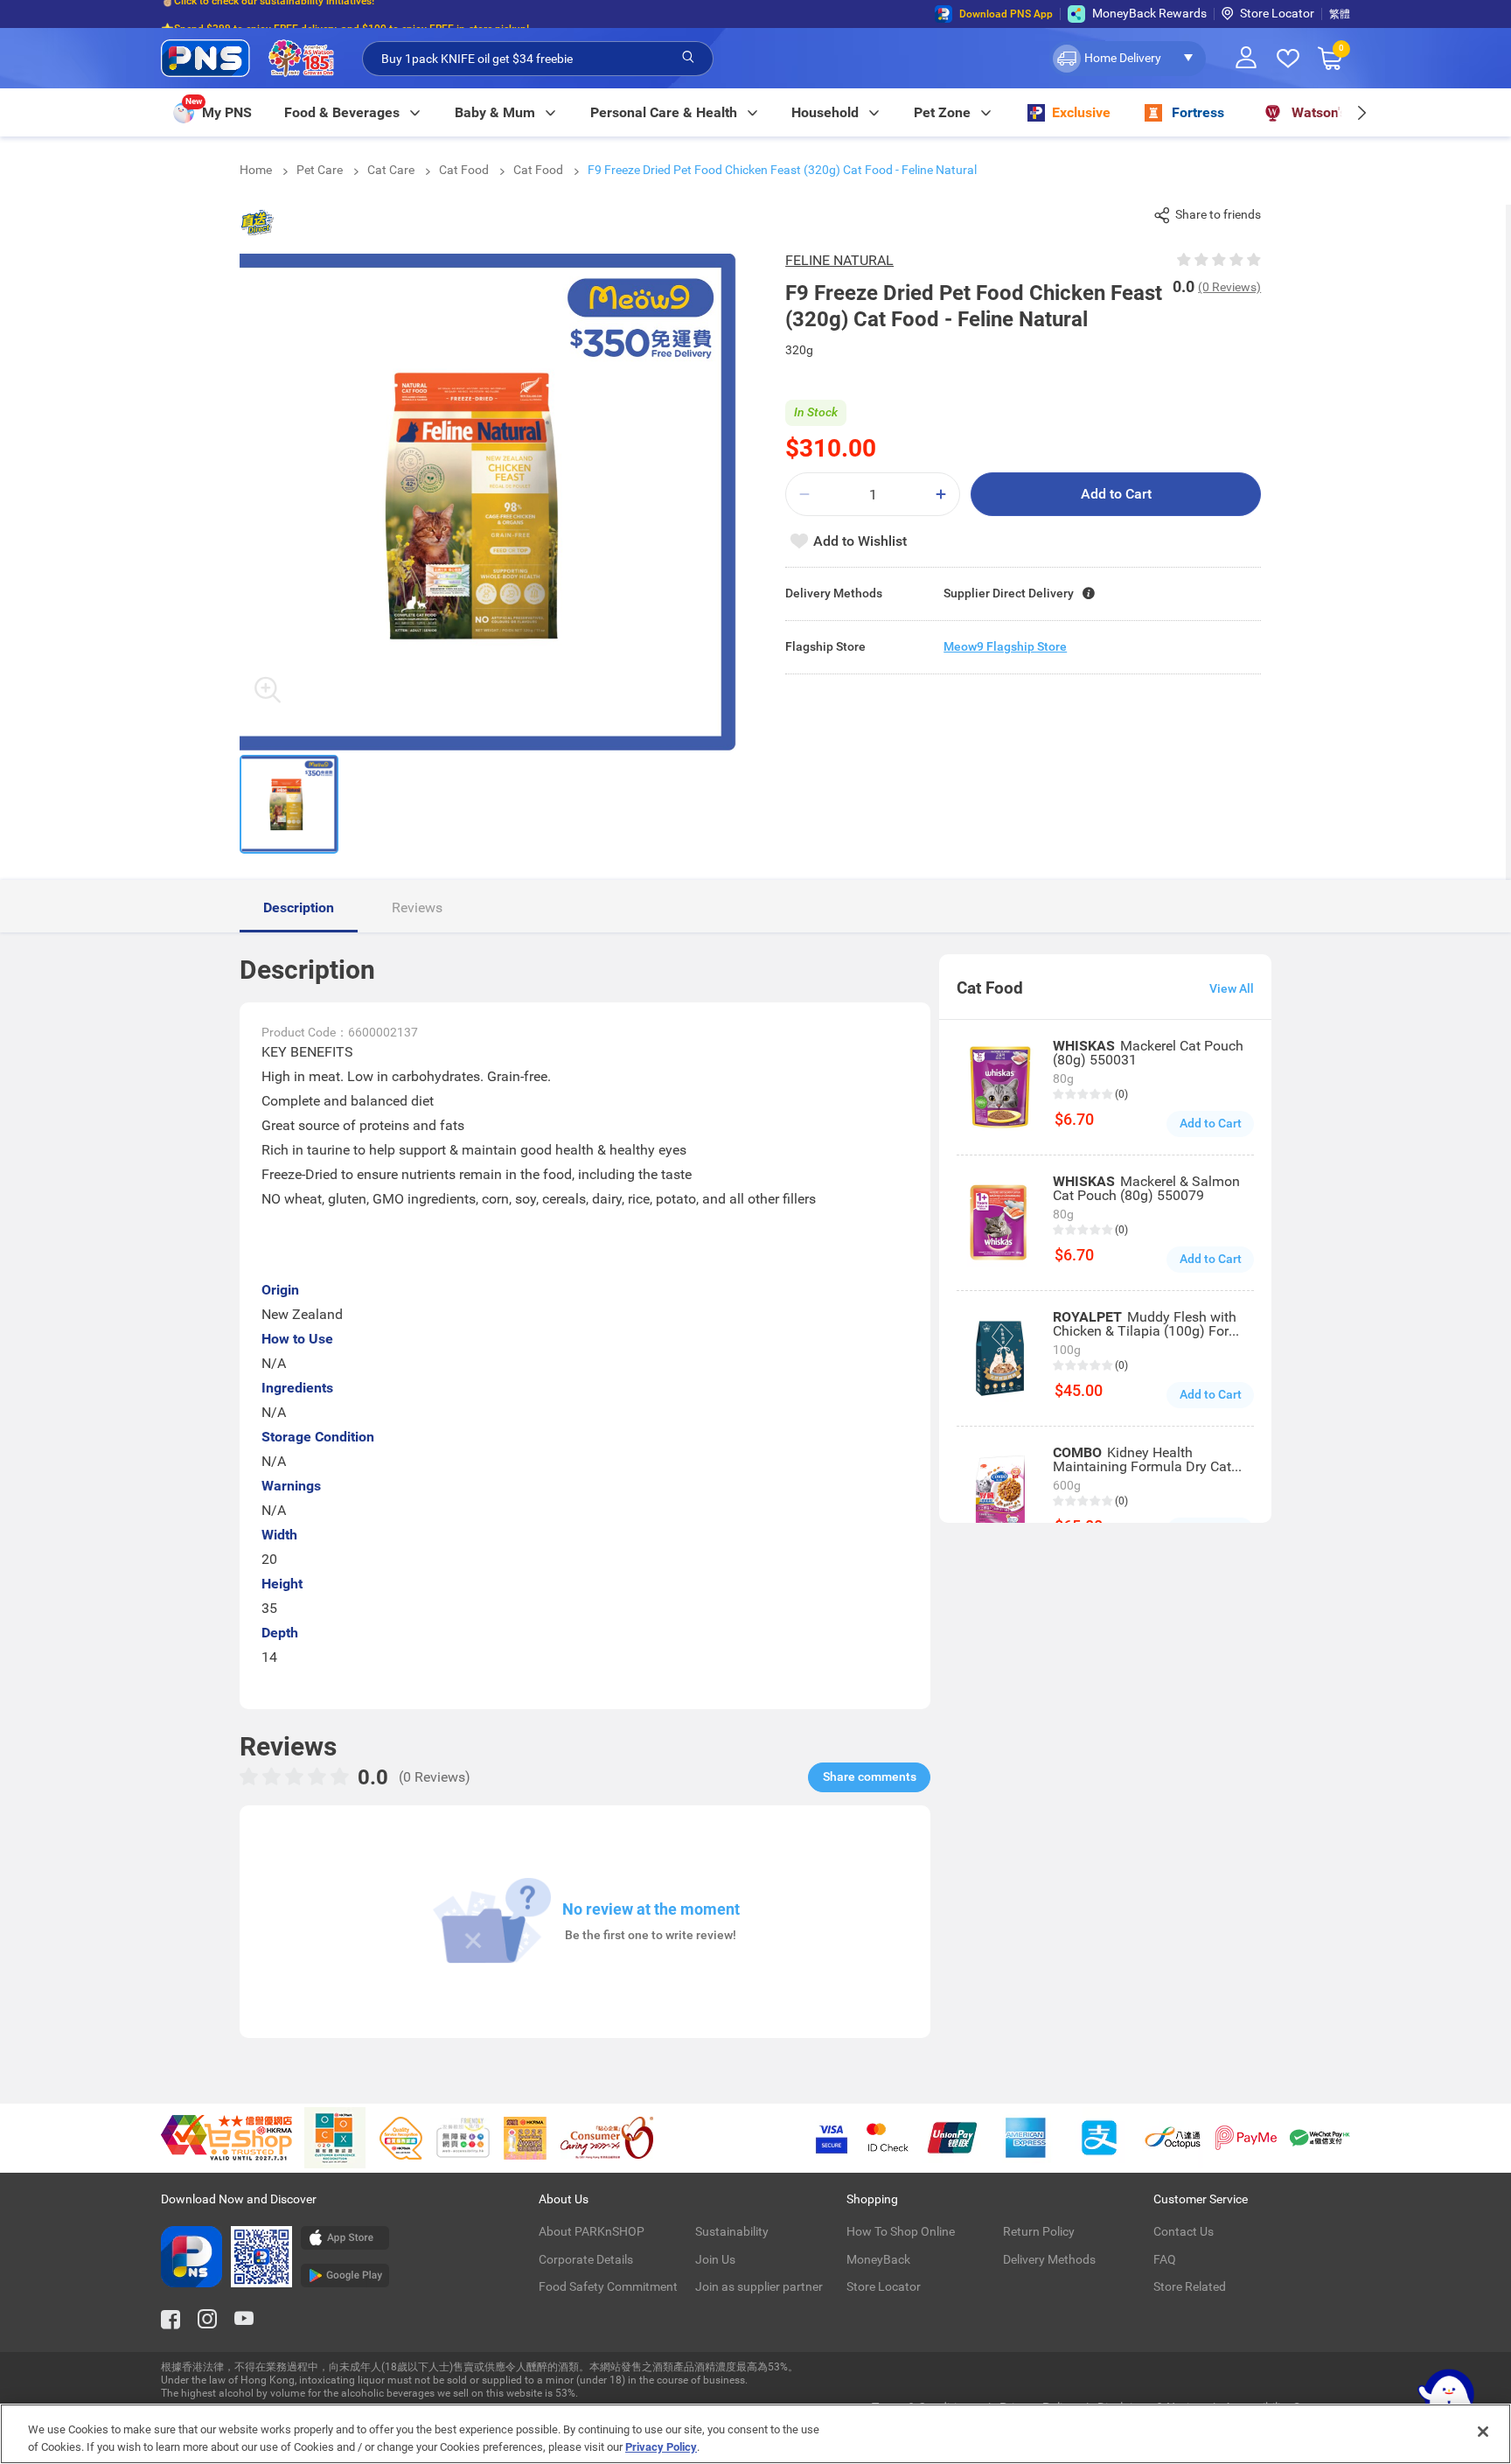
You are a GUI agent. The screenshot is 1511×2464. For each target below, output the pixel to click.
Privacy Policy (661, 2446)
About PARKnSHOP (592, 2231)
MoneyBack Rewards (1149, 13)
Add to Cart (1116, 494)
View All (1232, 988)
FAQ (1165, 2259)
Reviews (417, 907)
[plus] (941, 495)
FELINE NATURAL (839, 260)
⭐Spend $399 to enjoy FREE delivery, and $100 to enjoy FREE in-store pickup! (345, 14)
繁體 (1340, 14)
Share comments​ (870, 1776)
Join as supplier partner (759, 2286)
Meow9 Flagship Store (1005, 646)
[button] (1128, 59)
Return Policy (1039, 2231)
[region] (755, 2434)
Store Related (1190, 2286)
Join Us (715, 2259)
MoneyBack (878, 2259)
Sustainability (732, 2231)
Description (299, 907)
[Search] (688, 58)
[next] (1361, 112)
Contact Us (1184, 2231)
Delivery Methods (1049, 2259)
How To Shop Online (901, 2231)
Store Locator (1277, 13)
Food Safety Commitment (608, 2286)
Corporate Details (586, 2259)
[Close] (1483, 2432)
